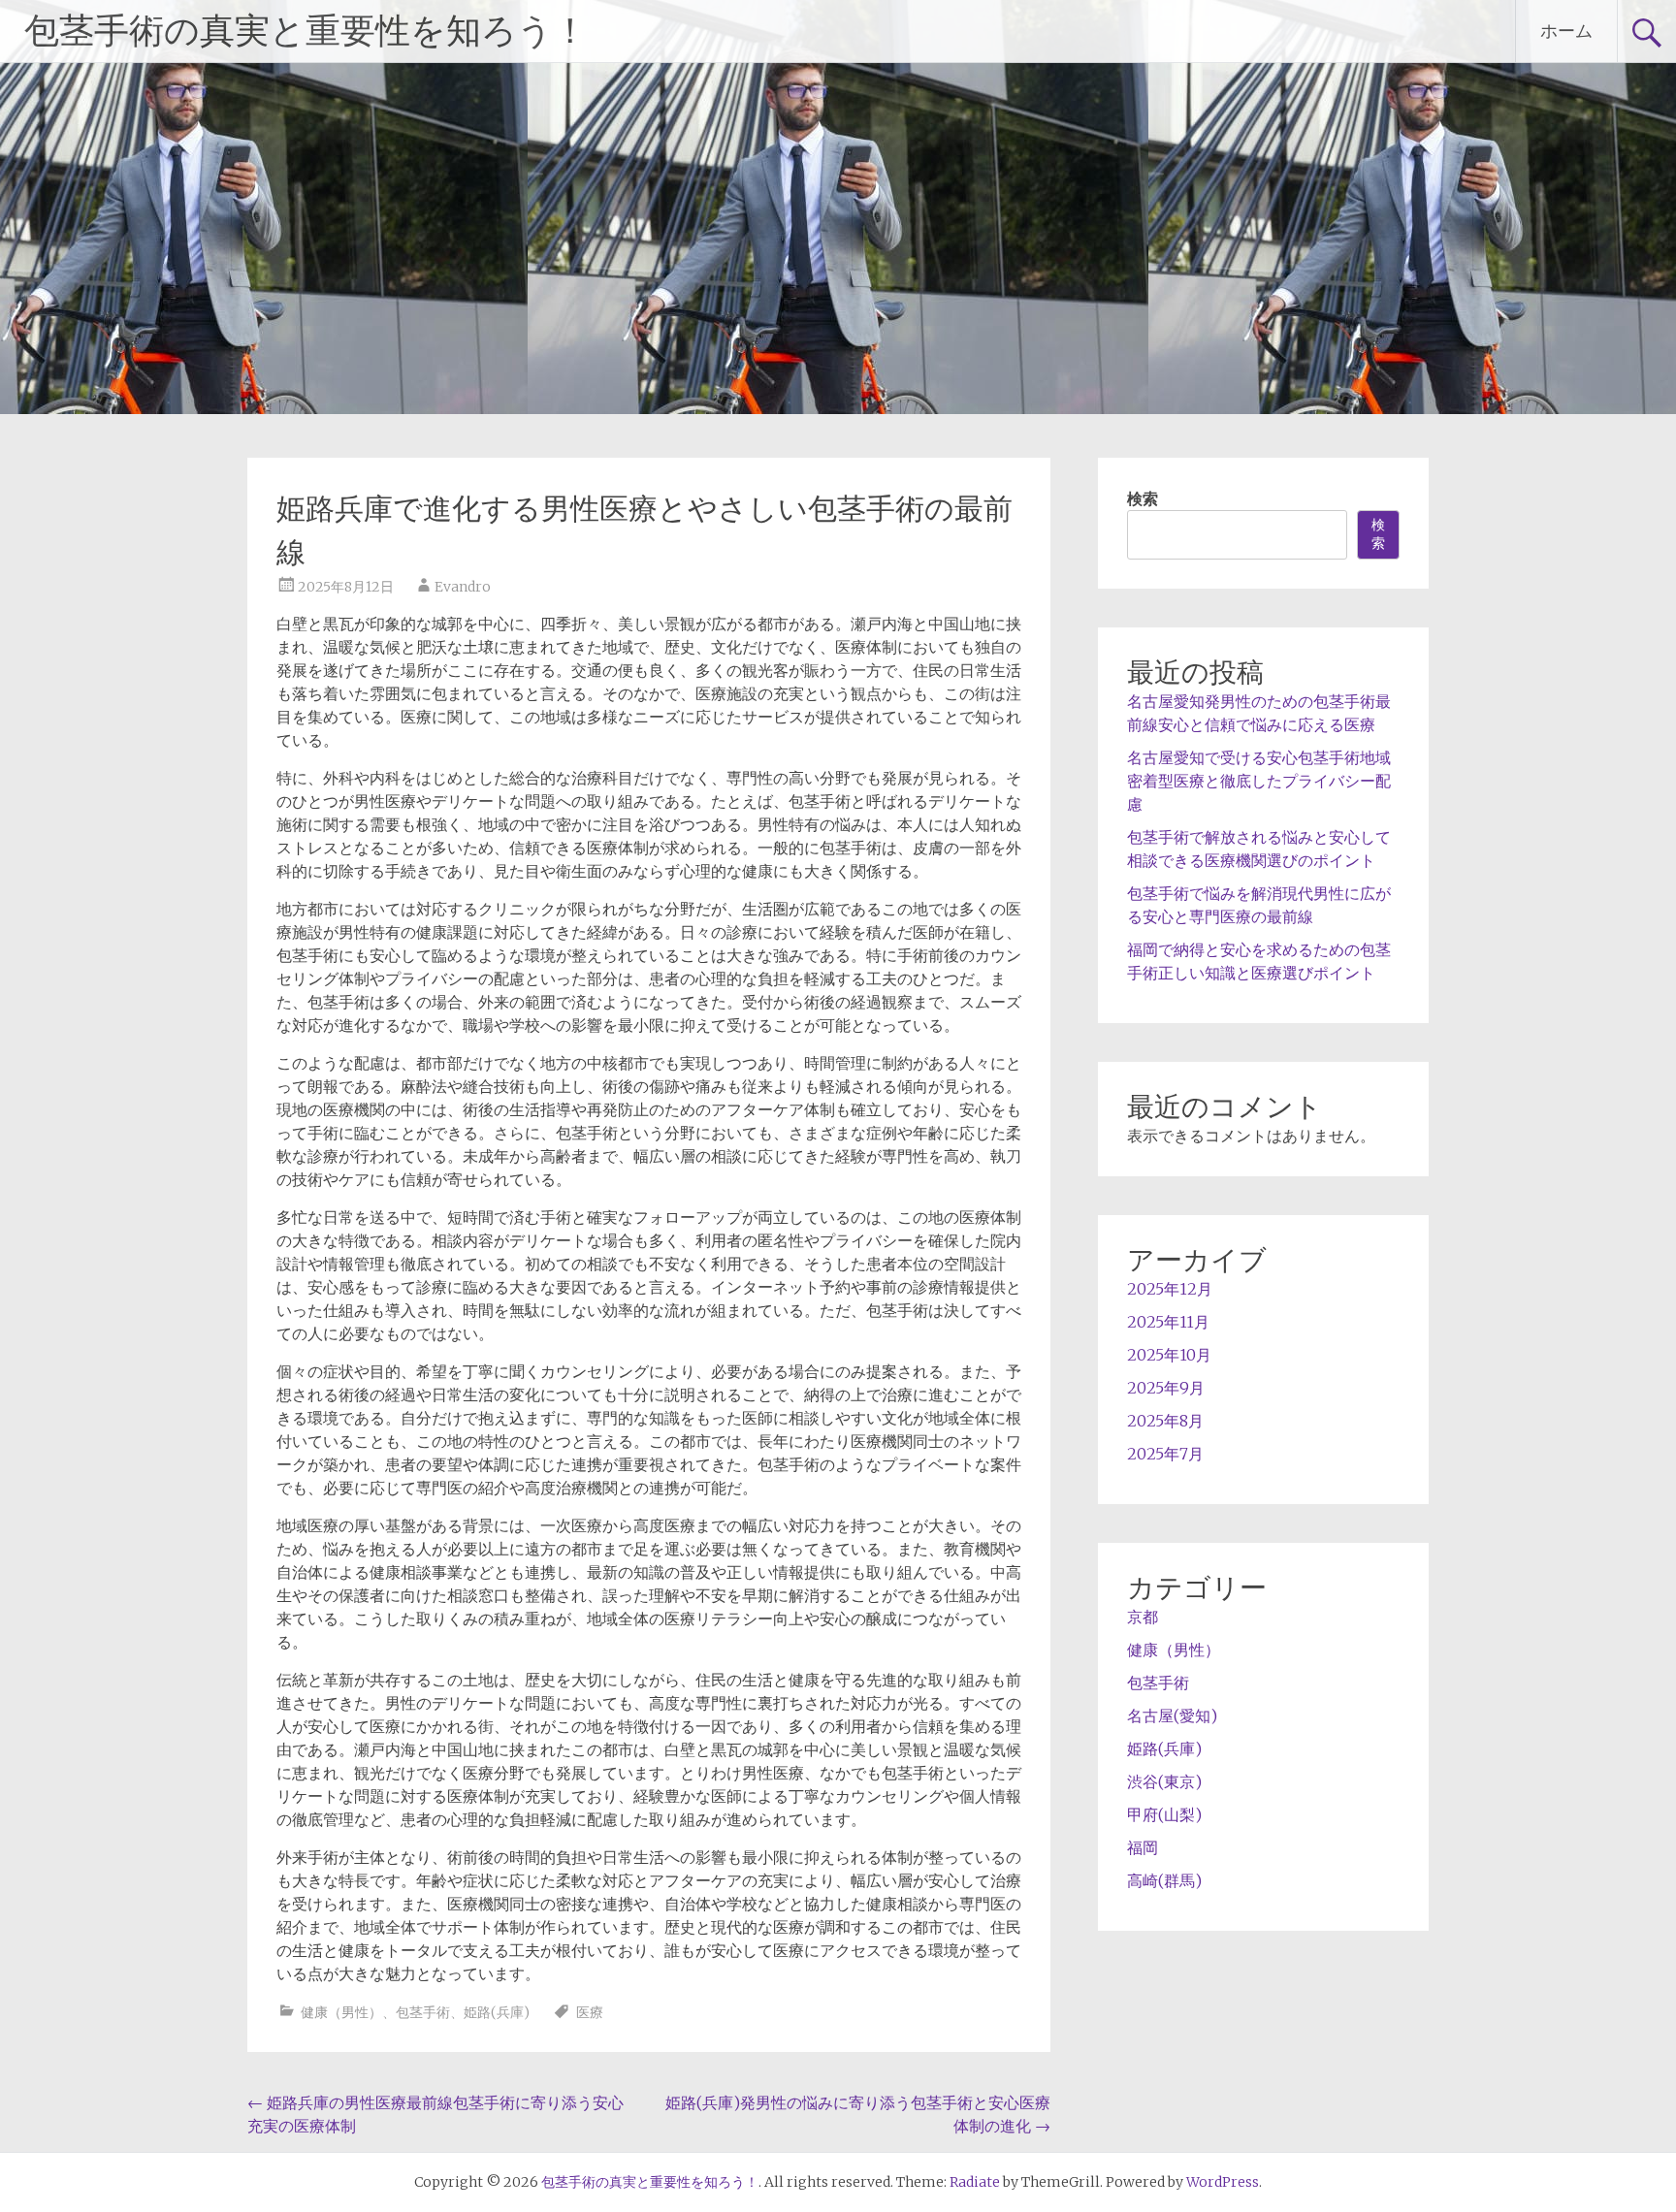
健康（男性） (341, 2012)
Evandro (463, 587)
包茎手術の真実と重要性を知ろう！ (306, 31)
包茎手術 (423, 2012)
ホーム (1566, 31)
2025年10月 (1169, 1355)
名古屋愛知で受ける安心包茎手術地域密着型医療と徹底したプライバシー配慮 (1259, 781)
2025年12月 (1170, 1289)
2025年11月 (1168, 1322)
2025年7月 (1165, 1454)
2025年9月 (1166, 1388)
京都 (1143, 1617)
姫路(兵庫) (497, 2012)
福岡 (1143, 1847)
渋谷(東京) (1164, 1781)
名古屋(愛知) (1172, 1715)
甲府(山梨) (1164, 1814)
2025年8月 (1165, 1421)
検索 (1143, 498)
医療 (590, 2012)
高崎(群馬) (1164, 1880)
